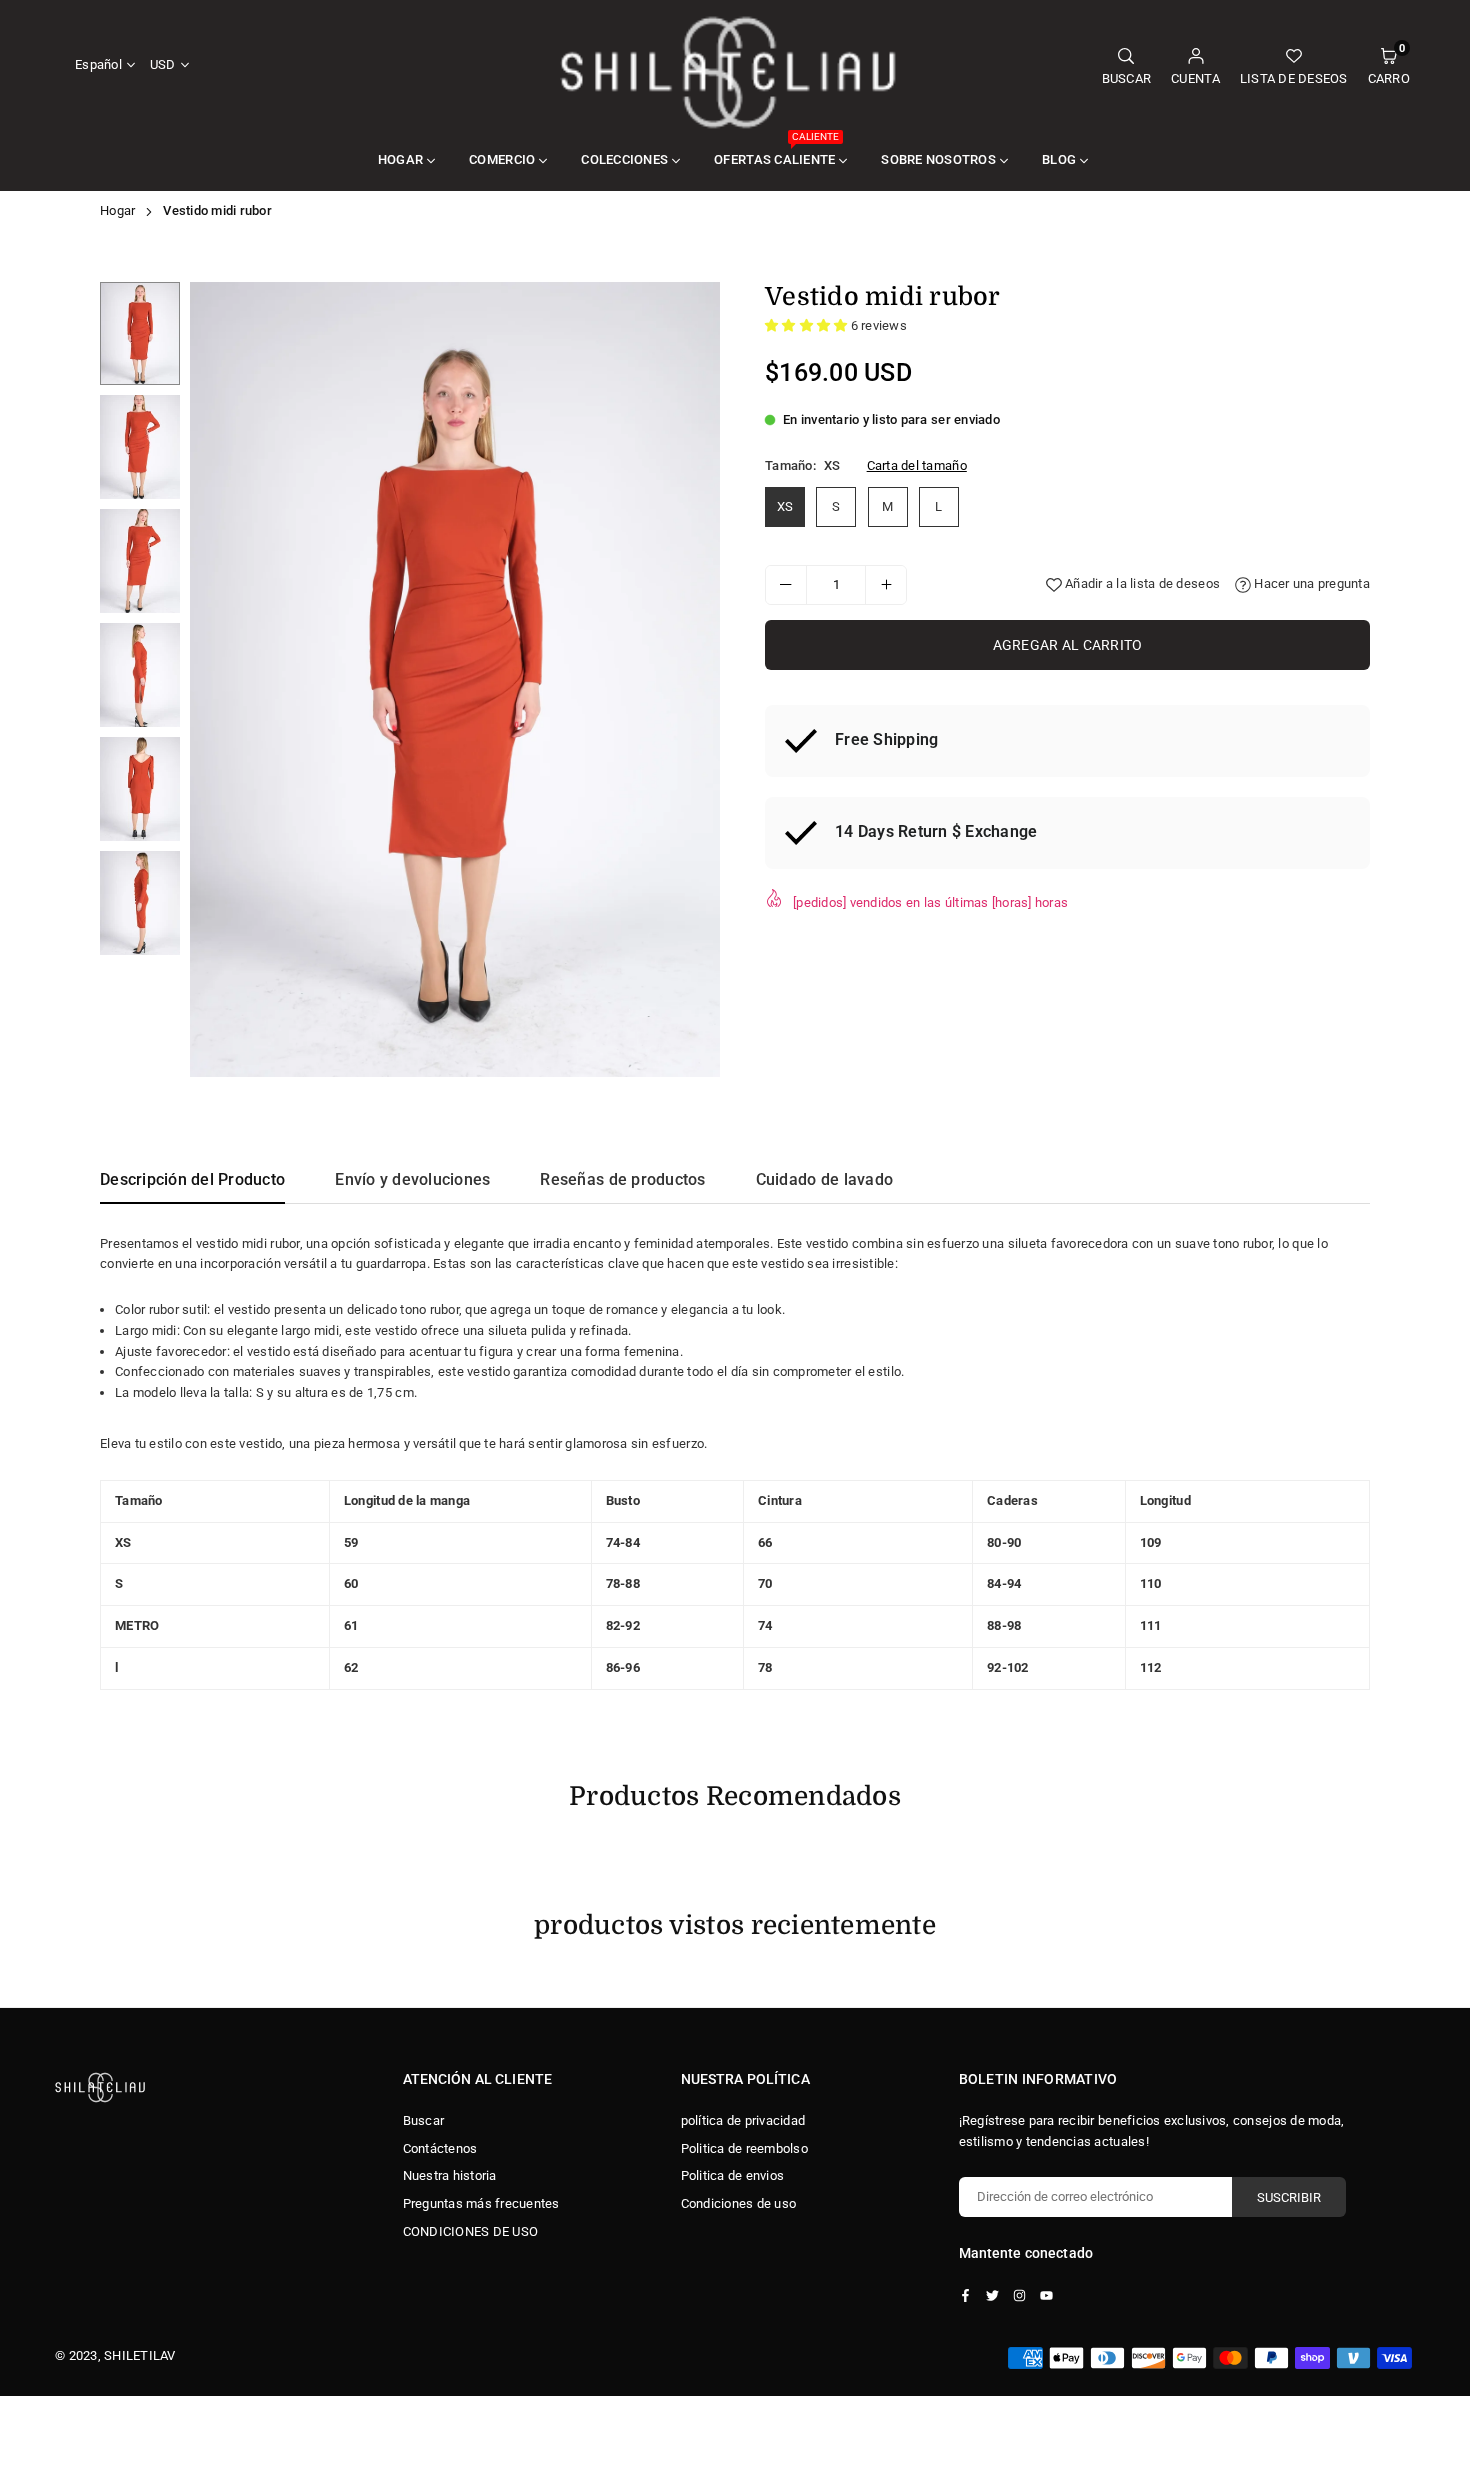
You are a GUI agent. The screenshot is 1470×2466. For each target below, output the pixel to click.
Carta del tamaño (917, 465)
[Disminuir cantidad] (786, 585)
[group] (455, 679)
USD (163, 64)
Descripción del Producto (192, 1179)
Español (98, 64)
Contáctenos (440, 2148)
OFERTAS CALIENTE (776, 149)
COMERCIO (502, 159)
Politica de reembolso (744, 2148)
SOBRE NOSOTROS (938, 159)
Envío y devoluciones (412, 1179)
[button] (1389, 65)
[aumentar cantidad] (886, 585)
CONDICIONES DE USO (471, 2231)
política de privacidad (743, 2120)
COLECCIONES (624, 159)
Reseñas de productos (622, 1179)
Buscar (424, 2120)
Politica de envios (733, 2175)
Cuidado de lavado (824, 1179)
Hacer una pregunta (1310, 583)
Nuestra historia (450, 2175)
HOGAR (400, 159)
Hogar (117, 210)
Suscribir (1289, 2197)
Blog (1059, 159)
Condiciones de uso (739, 2203)
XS (785, 506)
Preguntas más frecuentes (481, 2203)
